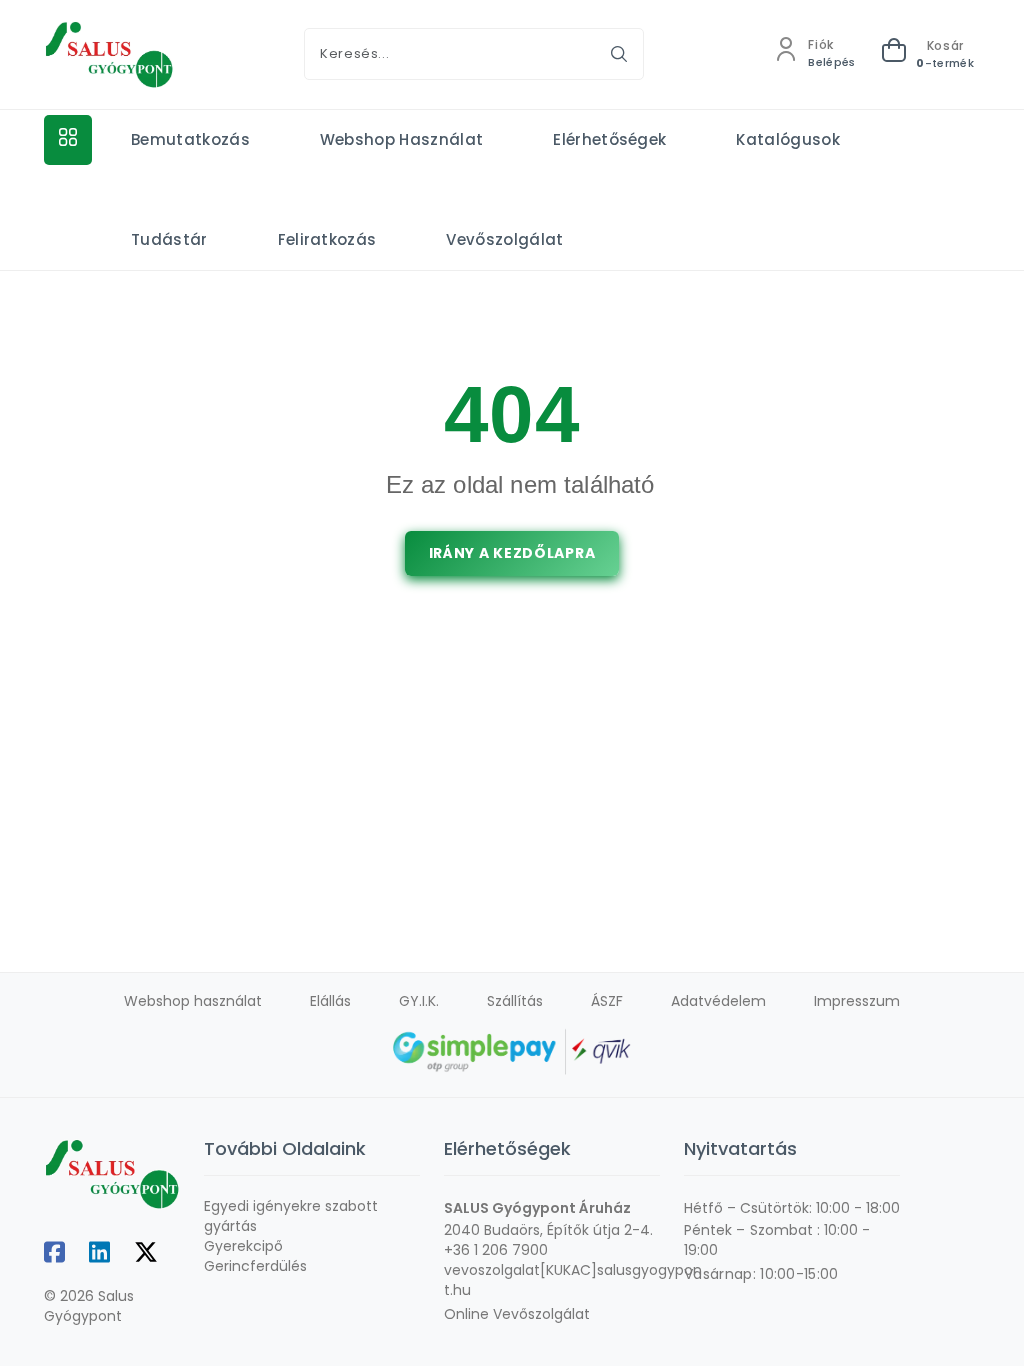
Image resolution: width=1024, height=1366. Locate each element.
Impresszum (857, 1001)
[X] (146, 1253)
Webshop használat (401, 139)
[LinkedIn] (99, 1253)
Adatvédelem (718, 1001)
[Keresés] (619, 54)
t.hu (457, 1290)
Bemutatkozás (190, 139)
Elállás (330, 1001)
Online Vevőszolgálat (517, 1314)
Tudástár (169, 239)
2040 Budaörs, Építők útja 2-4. (548, 1230)
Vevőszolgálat (504, 239)
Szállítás (515, 1001)
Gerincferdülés (255, 1266)
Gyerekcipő (243, 1246)
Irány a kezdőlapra (512, 553)
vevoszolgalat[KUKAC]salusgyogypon (573, 1270)
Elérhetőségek (609, 139)
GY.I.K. (419, 1001)
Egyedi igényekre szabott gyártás (291, 1216)
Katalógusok (788, 139)
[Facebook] (54, 1253)
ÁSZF (607, 1001)
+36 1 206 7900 (496, 1250)
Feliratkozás (327, 239)
